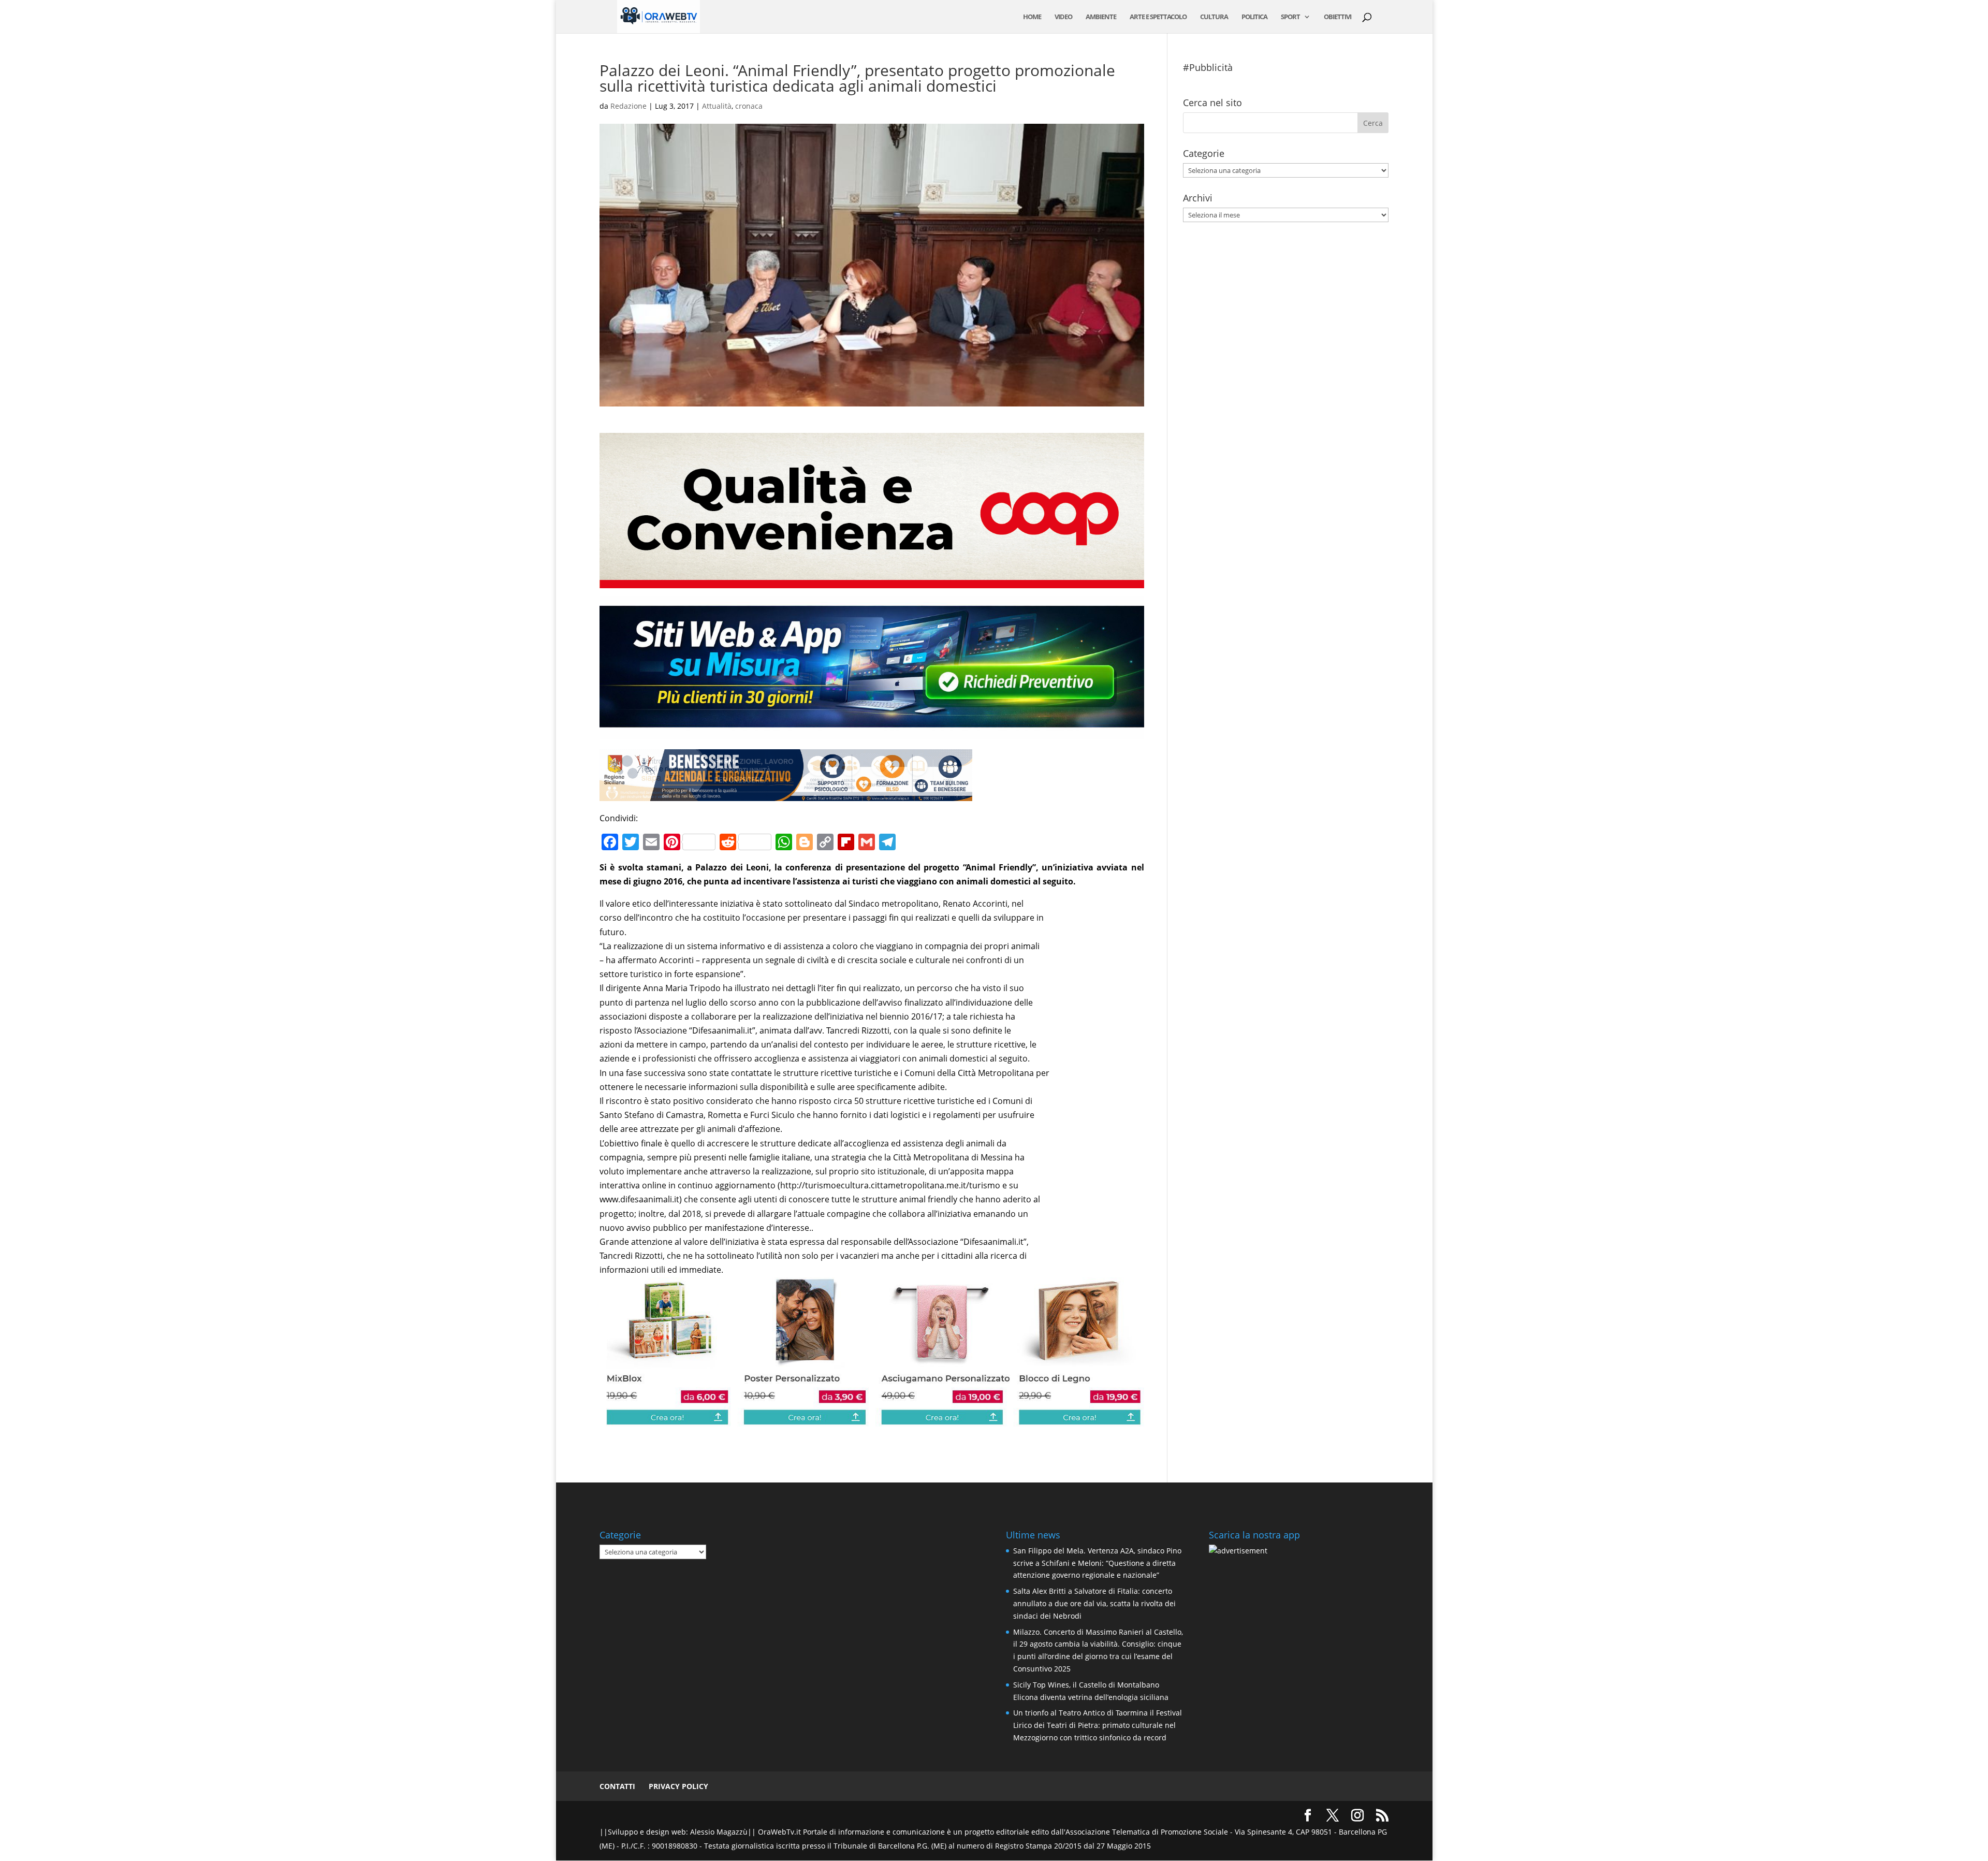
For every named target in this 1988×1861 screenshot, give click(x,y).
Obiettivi (1337, 17)
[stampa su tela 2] (872, 1419)
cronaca (749, 106)
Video (1063, 17)
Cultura (1214, 17)
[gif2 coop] (872, 581)
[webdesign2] (872, 731)
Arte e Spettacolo (1158, 17)
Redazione (628, 106)
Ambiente (1101, 17)
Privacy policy (678, 1786)
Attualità (717, 106)
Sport (1290, 17)
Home (1032, 17)
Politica (1254, 17)
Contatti (617, 1786)
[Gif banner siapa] (786, 793)
